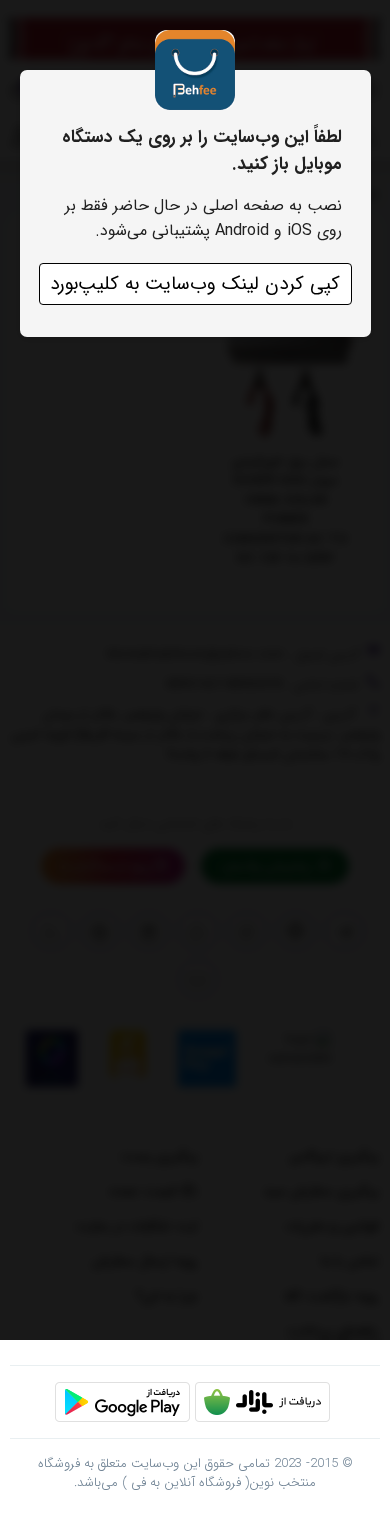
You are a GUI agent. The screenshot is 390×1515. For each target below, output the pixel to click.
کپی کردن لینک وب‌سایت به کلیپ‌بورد (195, 284)
